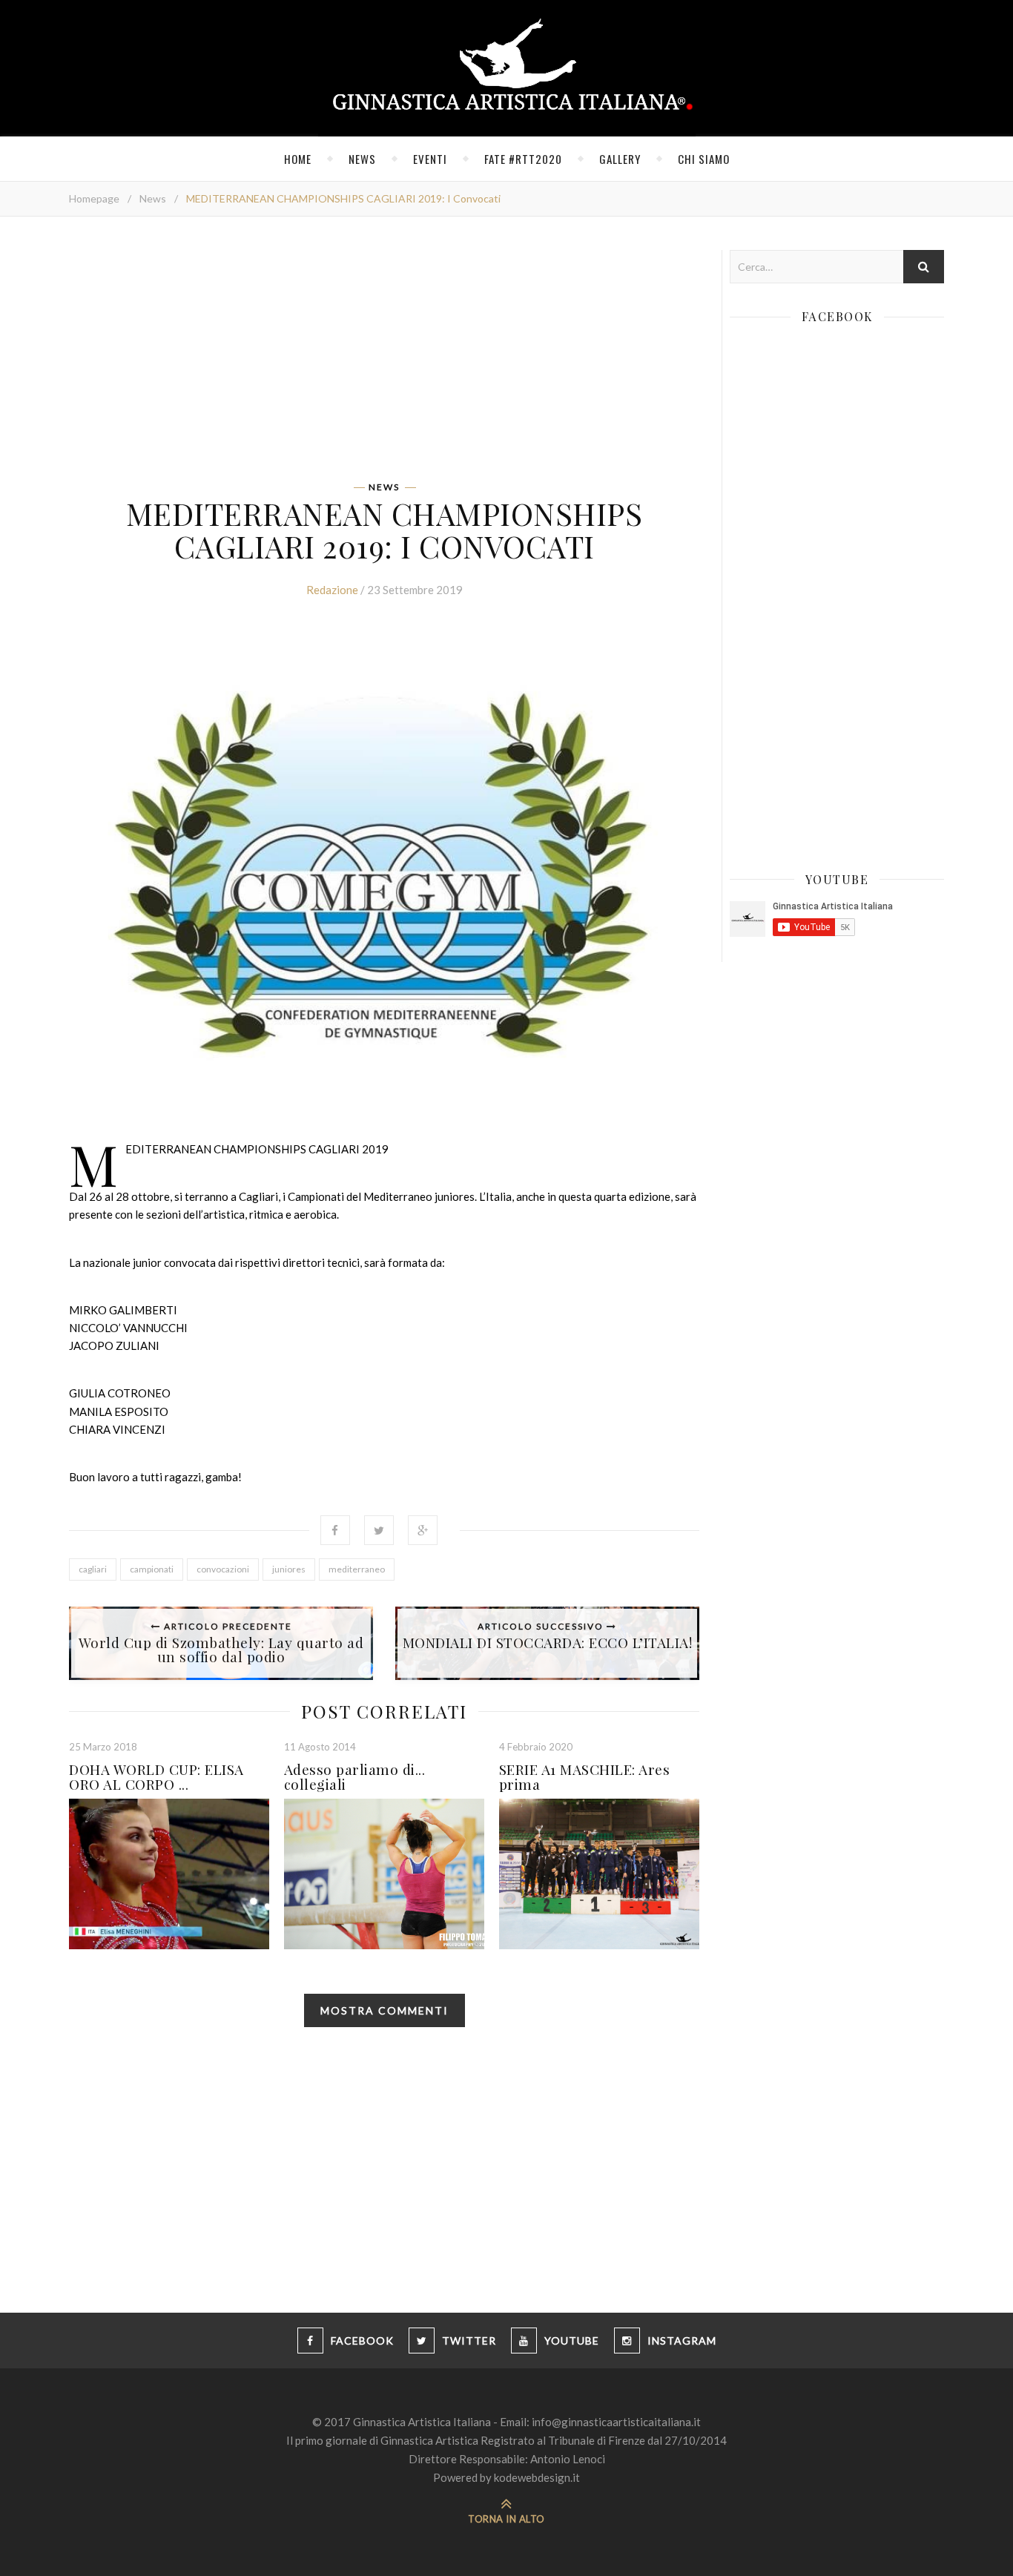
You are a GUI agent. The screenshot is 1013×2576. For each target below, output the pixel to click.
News (362, 159)
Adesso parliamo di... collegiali (355, 1776)
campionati (152, 1569)
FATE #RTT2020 (523, 159)
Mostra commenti (385, 2010)
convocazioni (223, 1569)
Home (298, 159)
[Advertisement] (384, 354)
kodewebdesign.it (537, 2477)
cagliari (93, 1569)
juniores (289, 1569)
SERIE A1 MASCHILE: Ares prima (585, 1776)
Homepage (94, 198)
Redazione (332, 590)
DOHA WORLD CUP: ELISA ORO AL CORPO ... (156, 1776)
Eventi (430, 159)
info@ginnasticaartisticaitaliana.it (616, 2422)
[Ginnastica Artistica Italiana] (507, 68)
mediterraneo (357, 1569)
